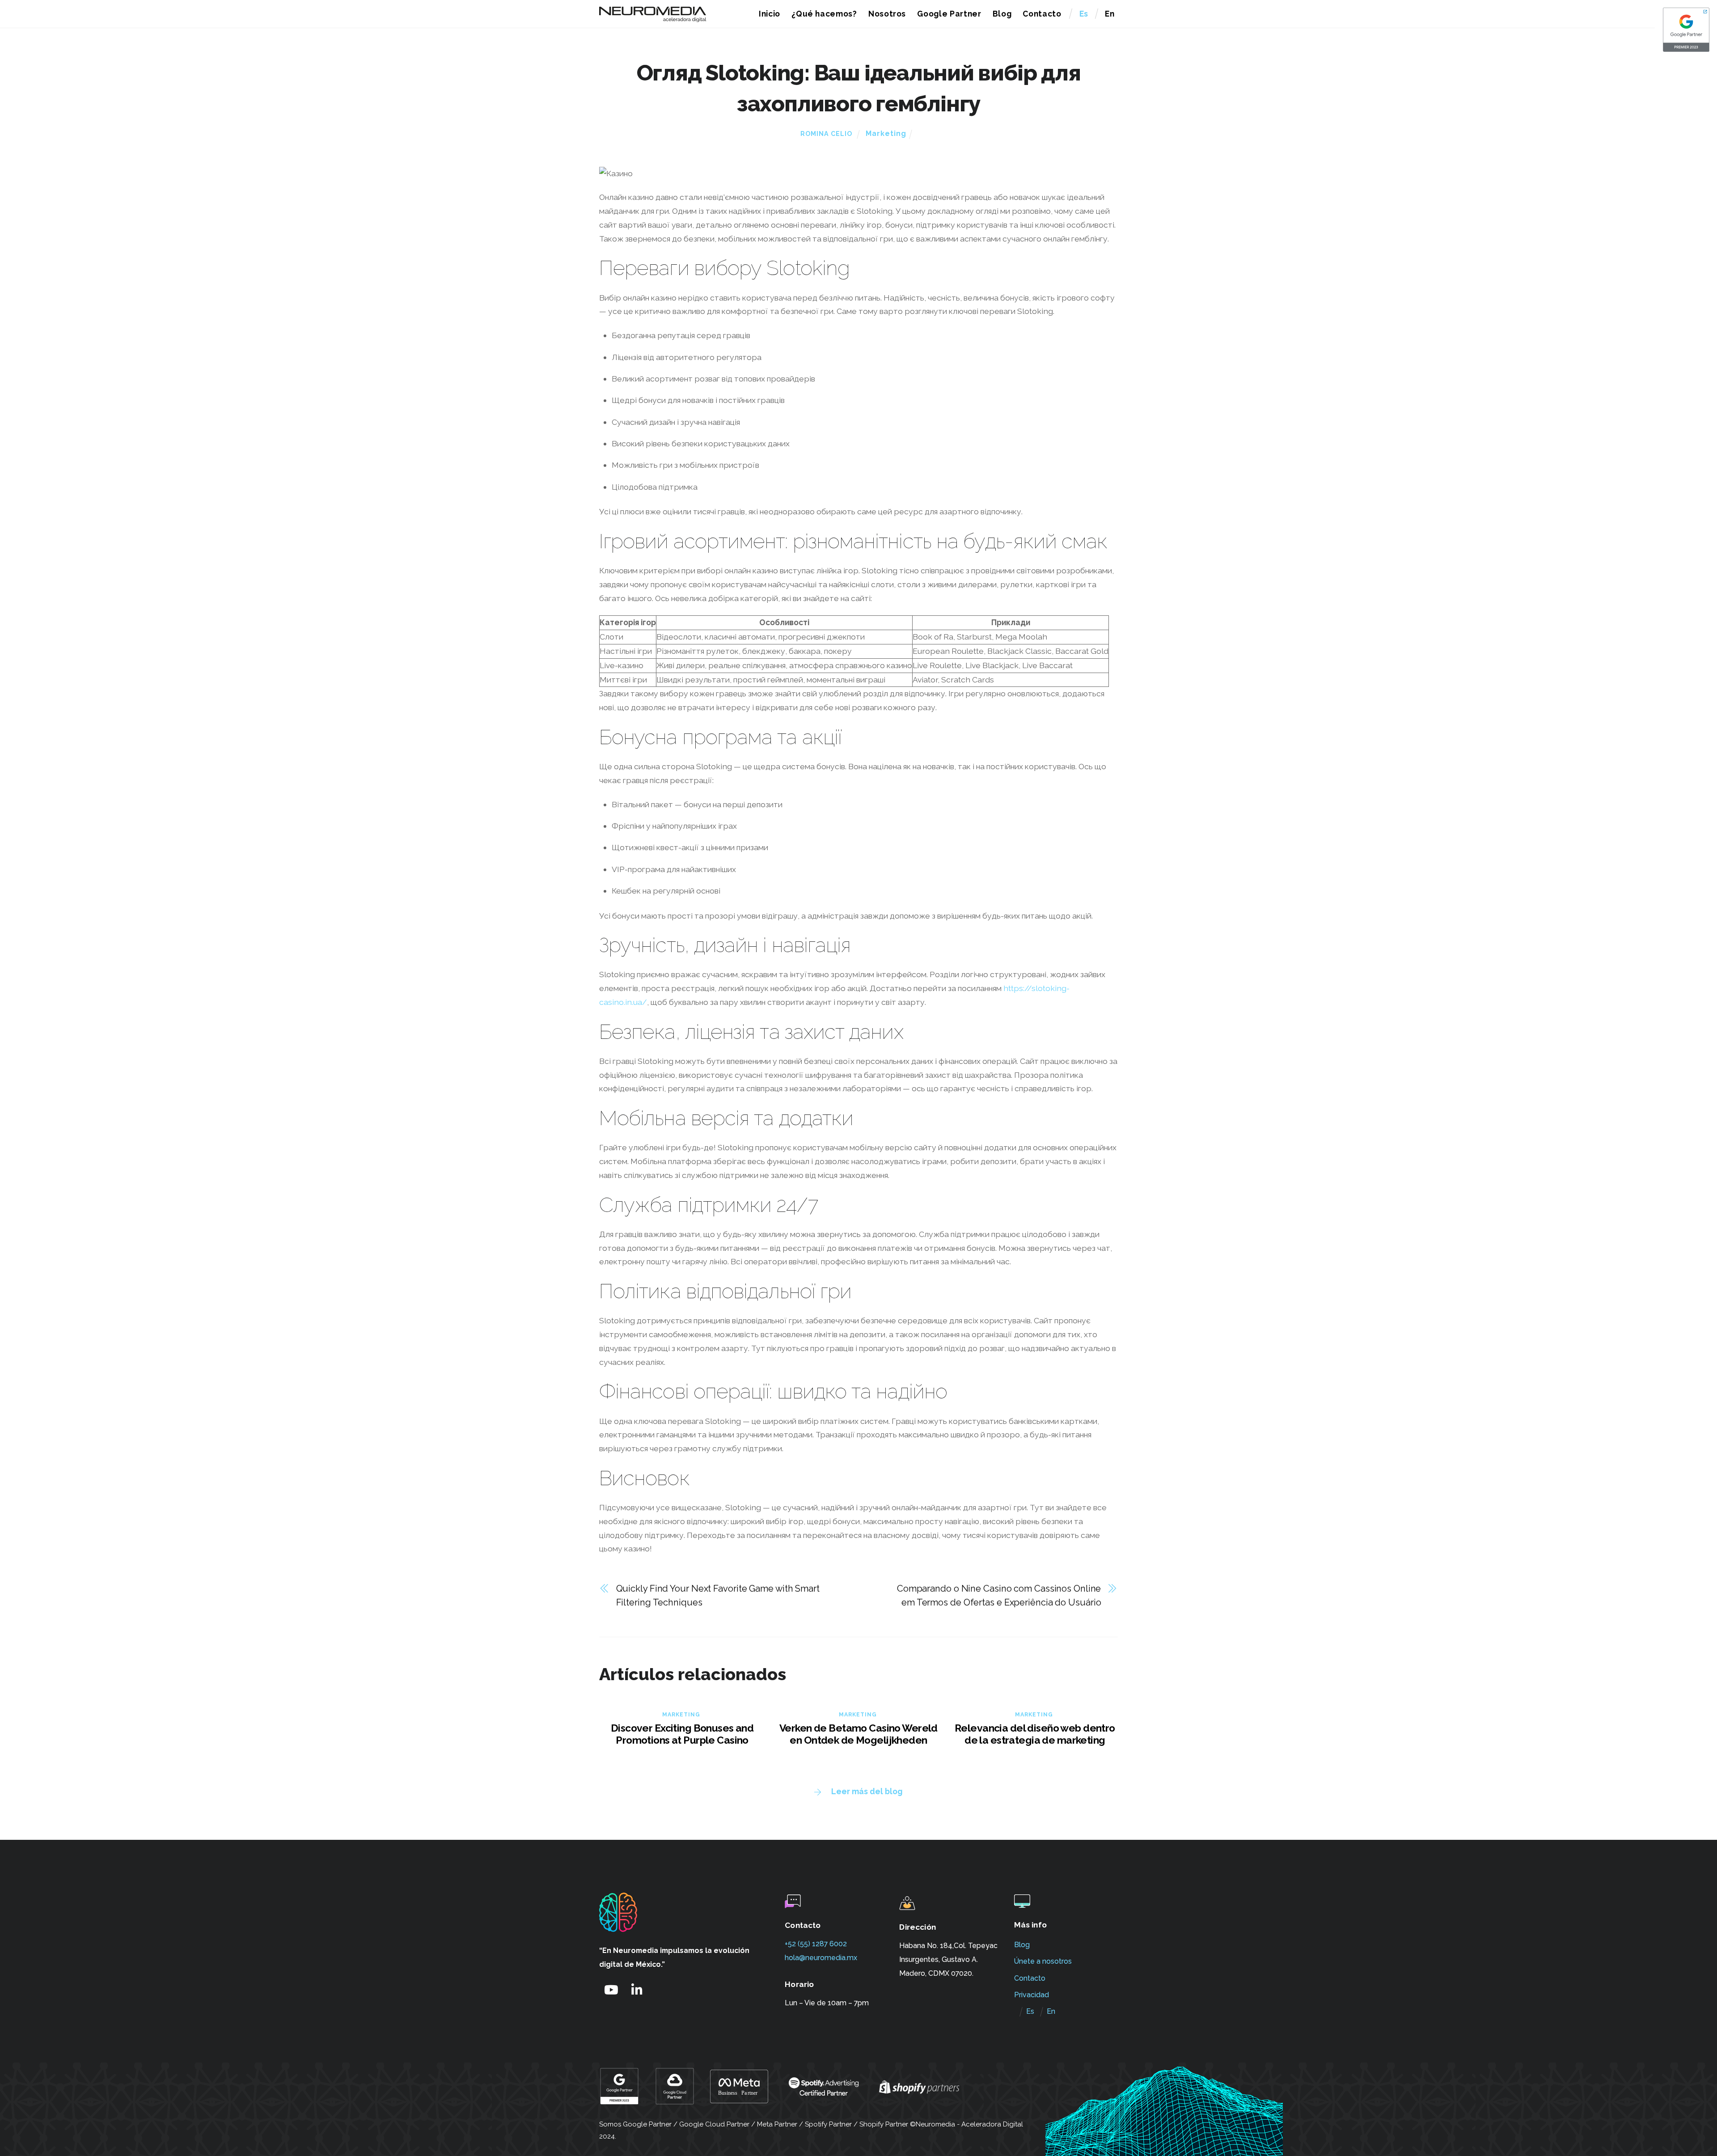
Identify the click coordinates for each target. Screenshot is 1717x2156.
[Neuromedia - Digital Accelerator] (653, 18)
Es (1084, 14)
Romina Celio (826, 134)
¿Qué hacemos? (824, 14)
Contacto (1042, 14)
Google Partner (949, 14)
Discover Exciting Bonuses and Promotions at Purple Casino (682, 1734)
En (1110, 14)
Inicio (770, 14)
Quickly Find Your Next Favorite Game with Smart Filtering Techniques (718, 1595)
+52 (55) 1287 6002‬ (816, 1944)
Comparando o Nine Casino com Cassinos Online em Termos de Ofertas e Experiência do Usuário (999, 1595)
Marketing (886, 133)
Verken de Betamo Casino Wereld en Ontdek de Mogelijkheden (858, 1734)
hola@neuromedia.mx (821, 1958)
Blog (1002, 14)
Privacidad (1032, 1995)
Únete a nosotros (1043, 1961)
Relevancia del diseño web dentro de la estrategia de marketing (1035, 1734)
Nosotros (887, 14)
